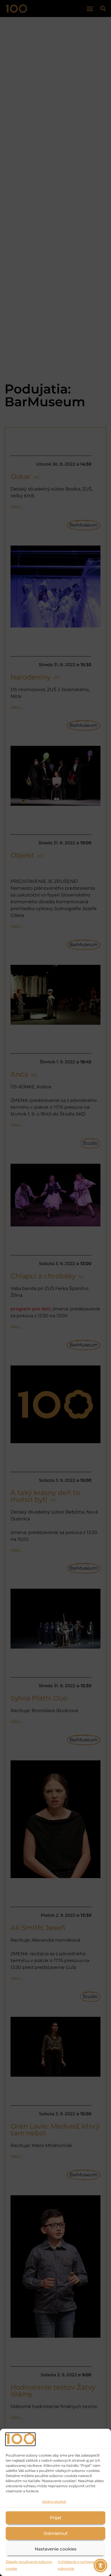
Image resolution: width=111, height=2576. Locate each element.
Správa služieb (54, 2502)
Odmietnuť (55, 2533)
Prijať (55, 2518)
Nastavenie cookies (56, 2549)
